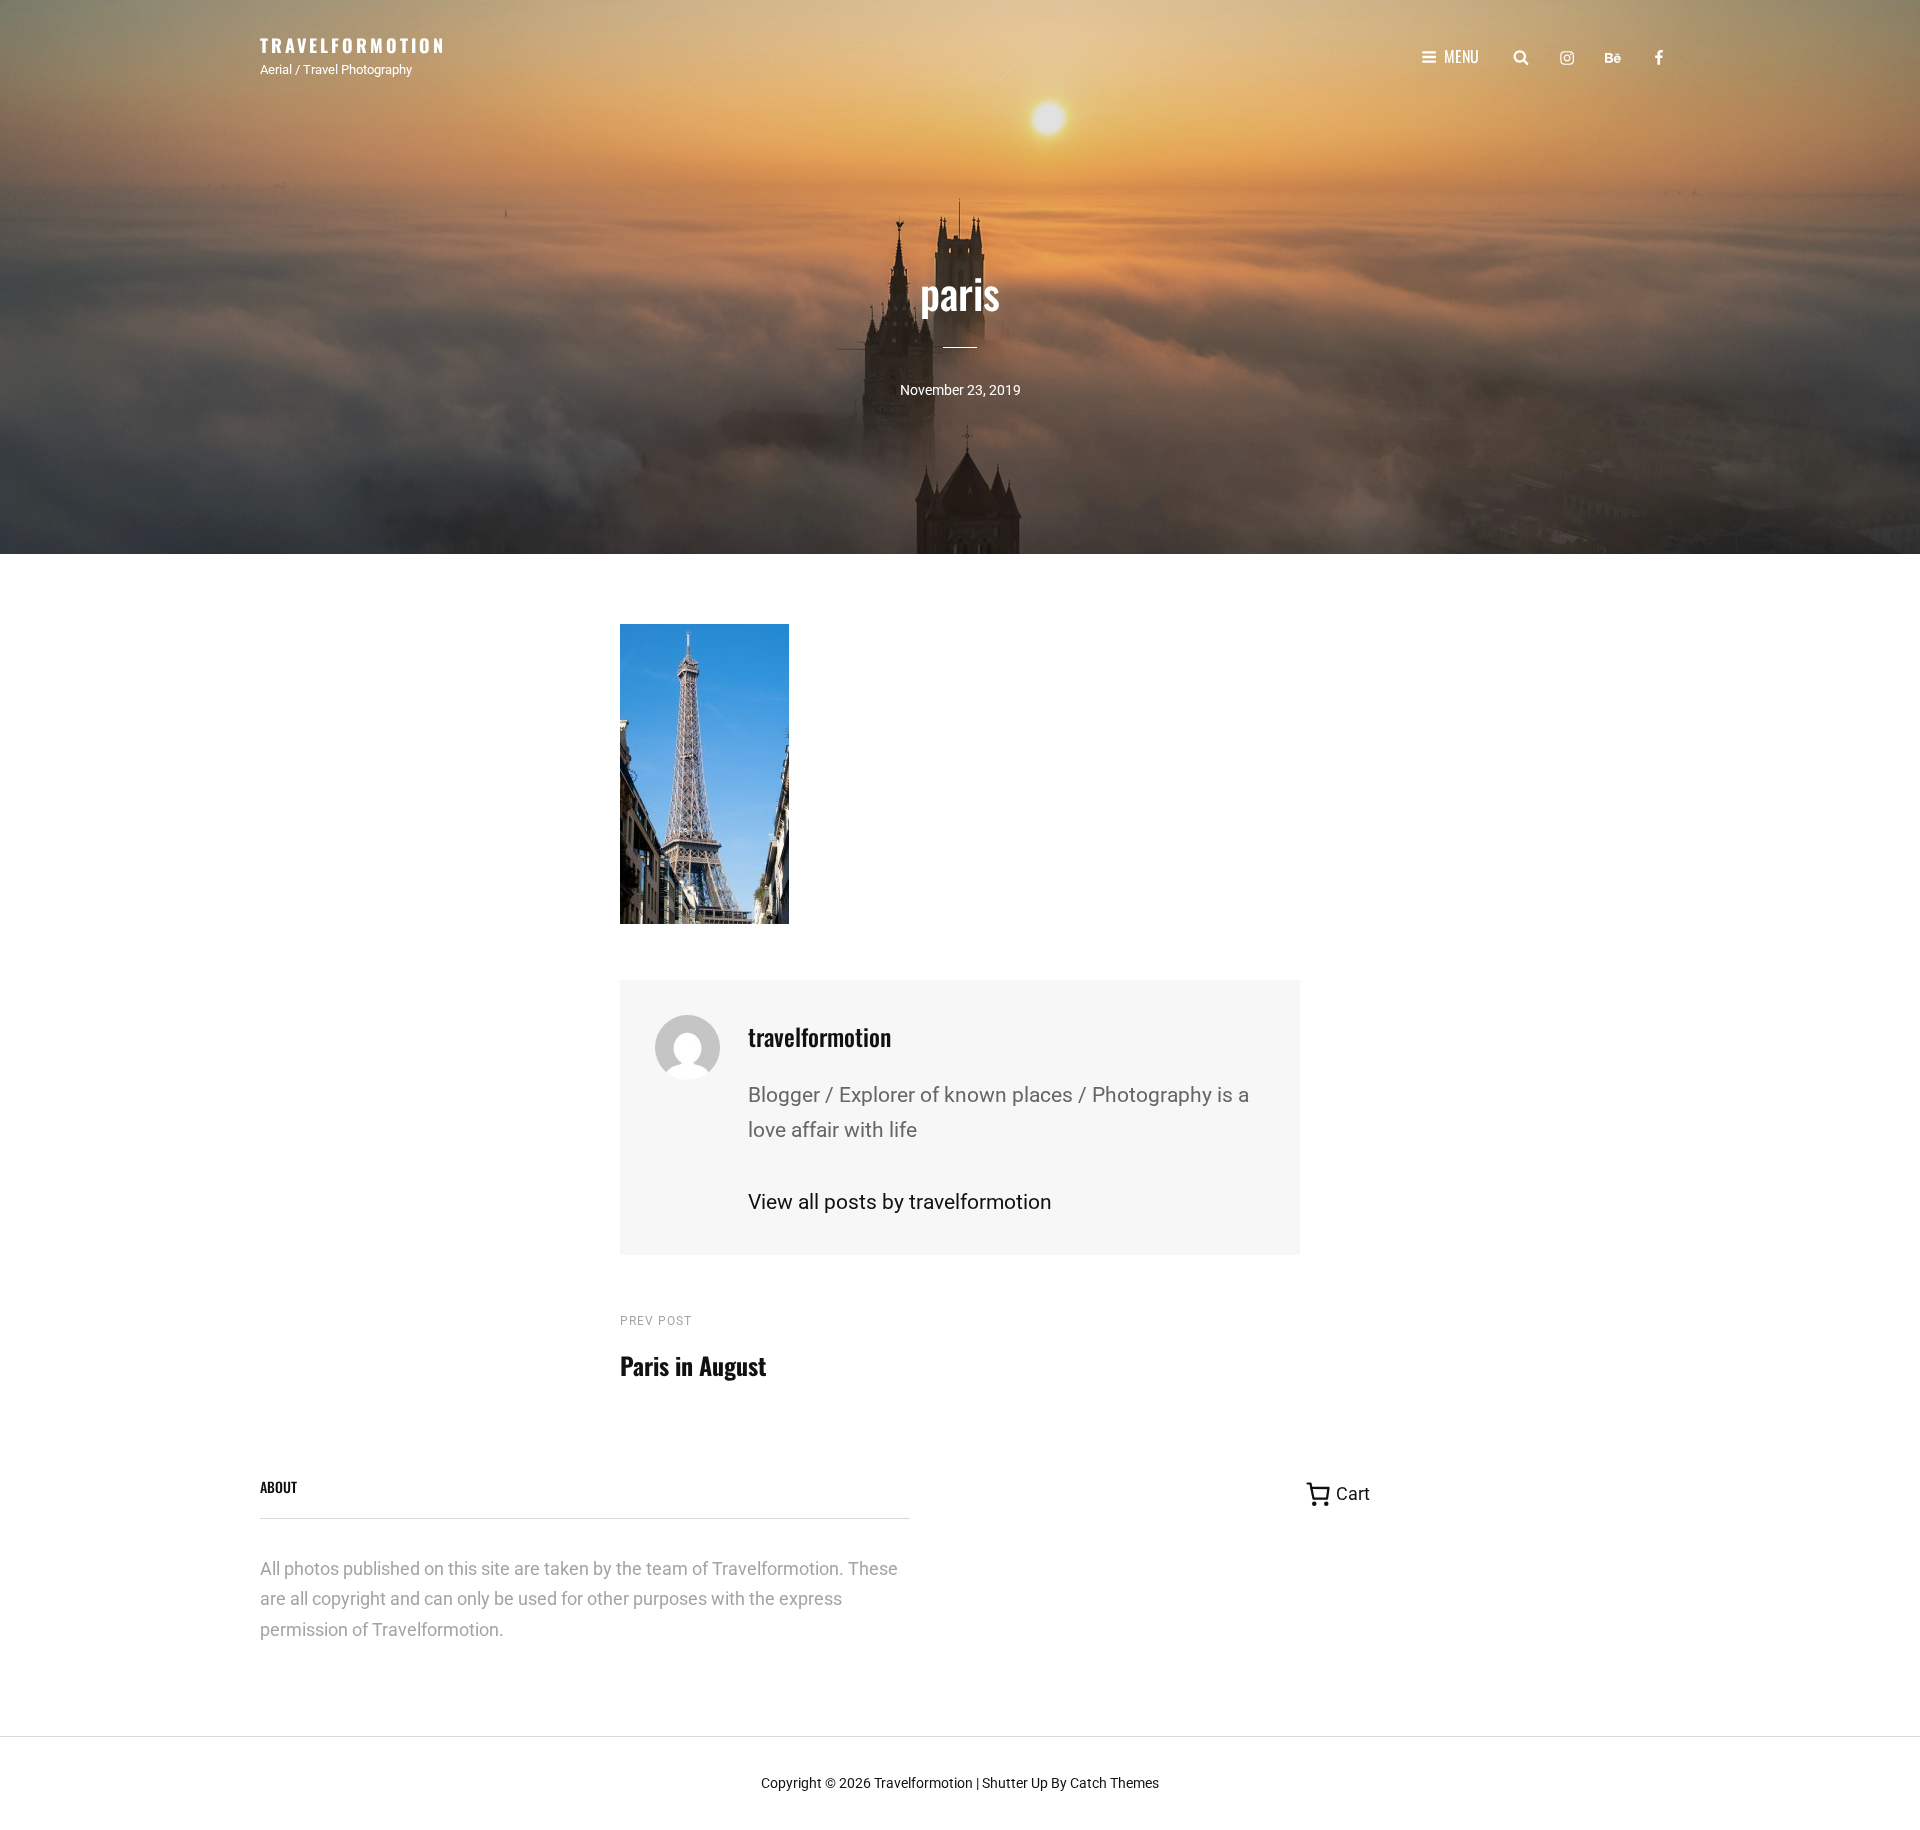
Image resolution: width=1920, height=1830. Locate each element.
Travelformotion (353, 45)
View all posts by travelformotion (900, 1202)
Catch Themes (1114, 1783)
